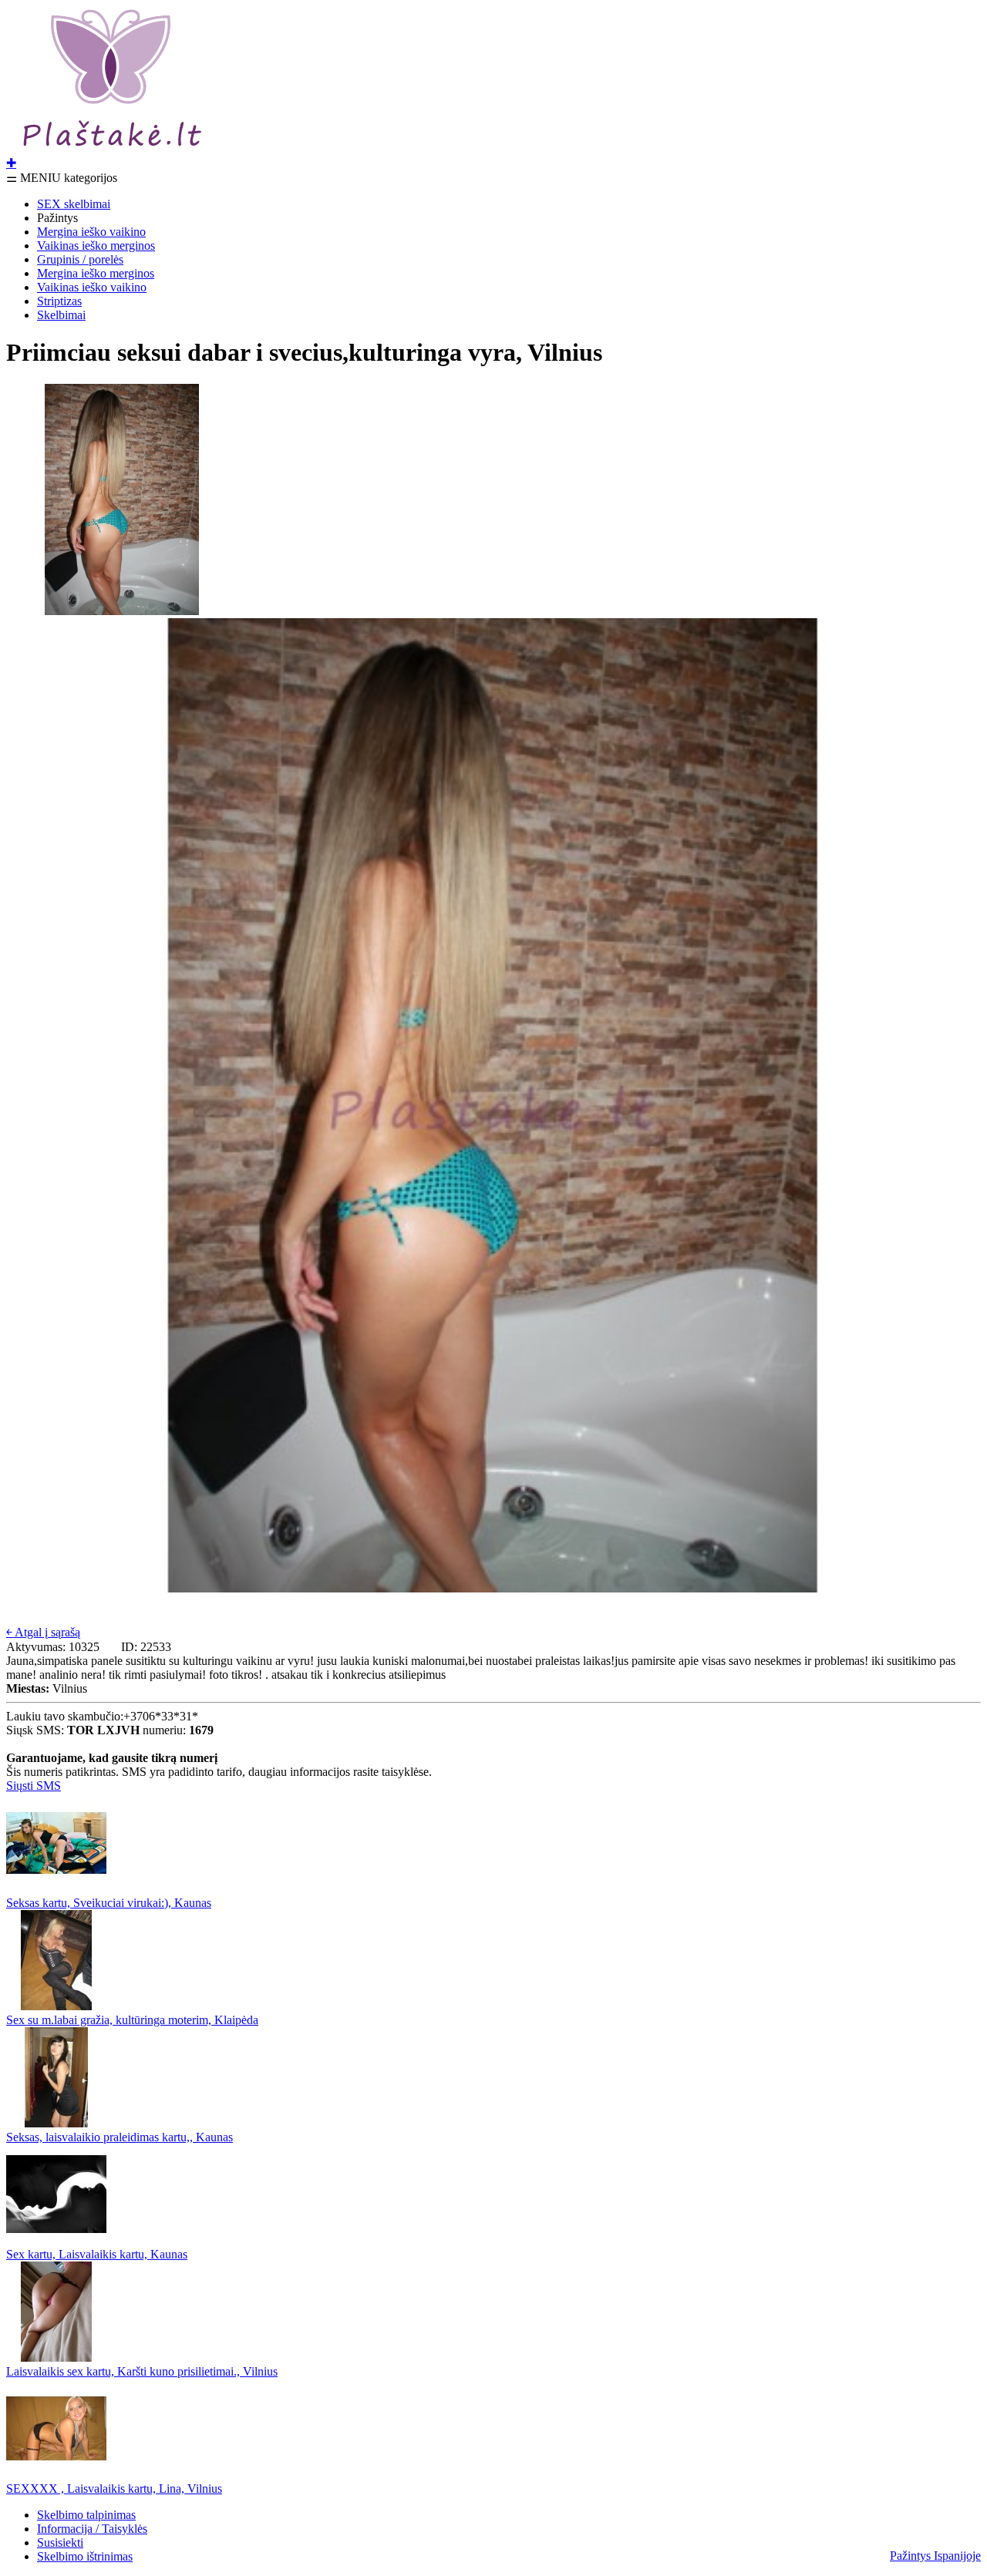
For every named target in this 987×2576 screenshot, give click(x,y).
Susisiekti (60, 2542)
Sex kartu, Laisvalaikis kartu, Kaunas (97, 2254)
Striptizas (59, 301)
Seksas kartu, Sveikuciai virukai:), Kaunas (109, 1903)
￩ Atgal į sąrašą (43, 1632)
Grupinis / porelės (80, 259)
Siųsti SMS (34, 1786)
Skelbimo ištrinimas (85, 2556)
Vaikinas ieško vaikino (92, 287)
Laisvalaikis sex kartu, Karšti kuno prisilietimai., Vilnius (142, 2371)
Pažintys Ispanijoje (935, 2556)
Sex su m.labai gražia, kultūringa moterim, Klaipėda (132, 2020)
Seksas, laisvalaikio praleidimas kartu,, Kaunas (120, 2137)
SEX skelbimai (74, 204)
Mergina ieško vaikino (91, 232)
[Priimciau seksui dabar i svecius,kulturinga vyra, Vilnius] (122, 611)
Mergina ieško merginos (96, 273)
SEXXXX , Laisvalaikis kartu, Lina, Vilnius (114, 2489)
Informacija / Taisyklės (92, 2529)
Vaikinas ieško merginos (96, 245)
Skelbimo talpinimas (86, 2515)
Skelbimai (61, 315)
